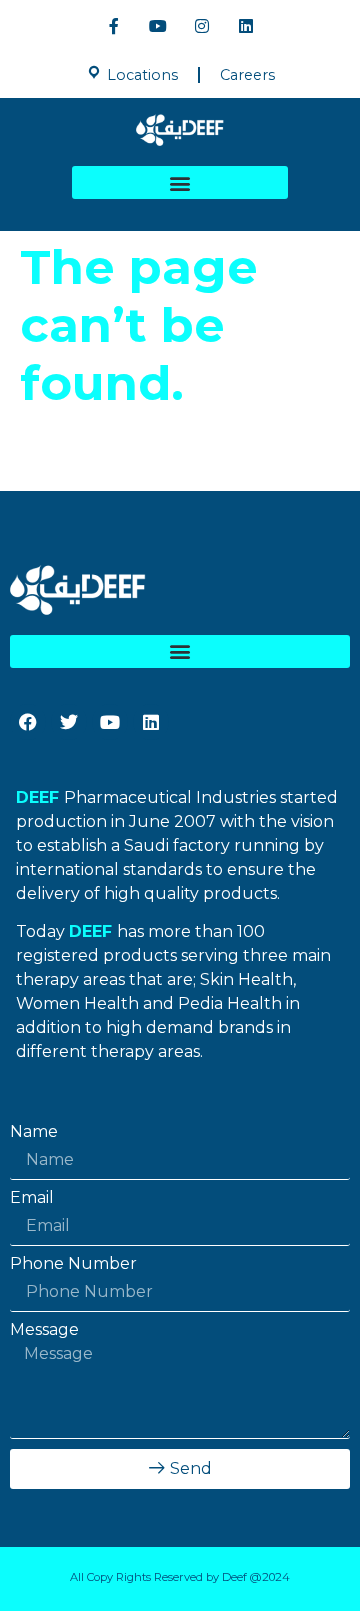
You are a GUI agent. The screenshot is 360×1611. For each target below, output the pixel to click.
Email (32, 1198)
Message (44, 1330)
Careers (247, 75)
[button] (180, 182)
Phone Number (73, 1264)
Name (34, 1132)
